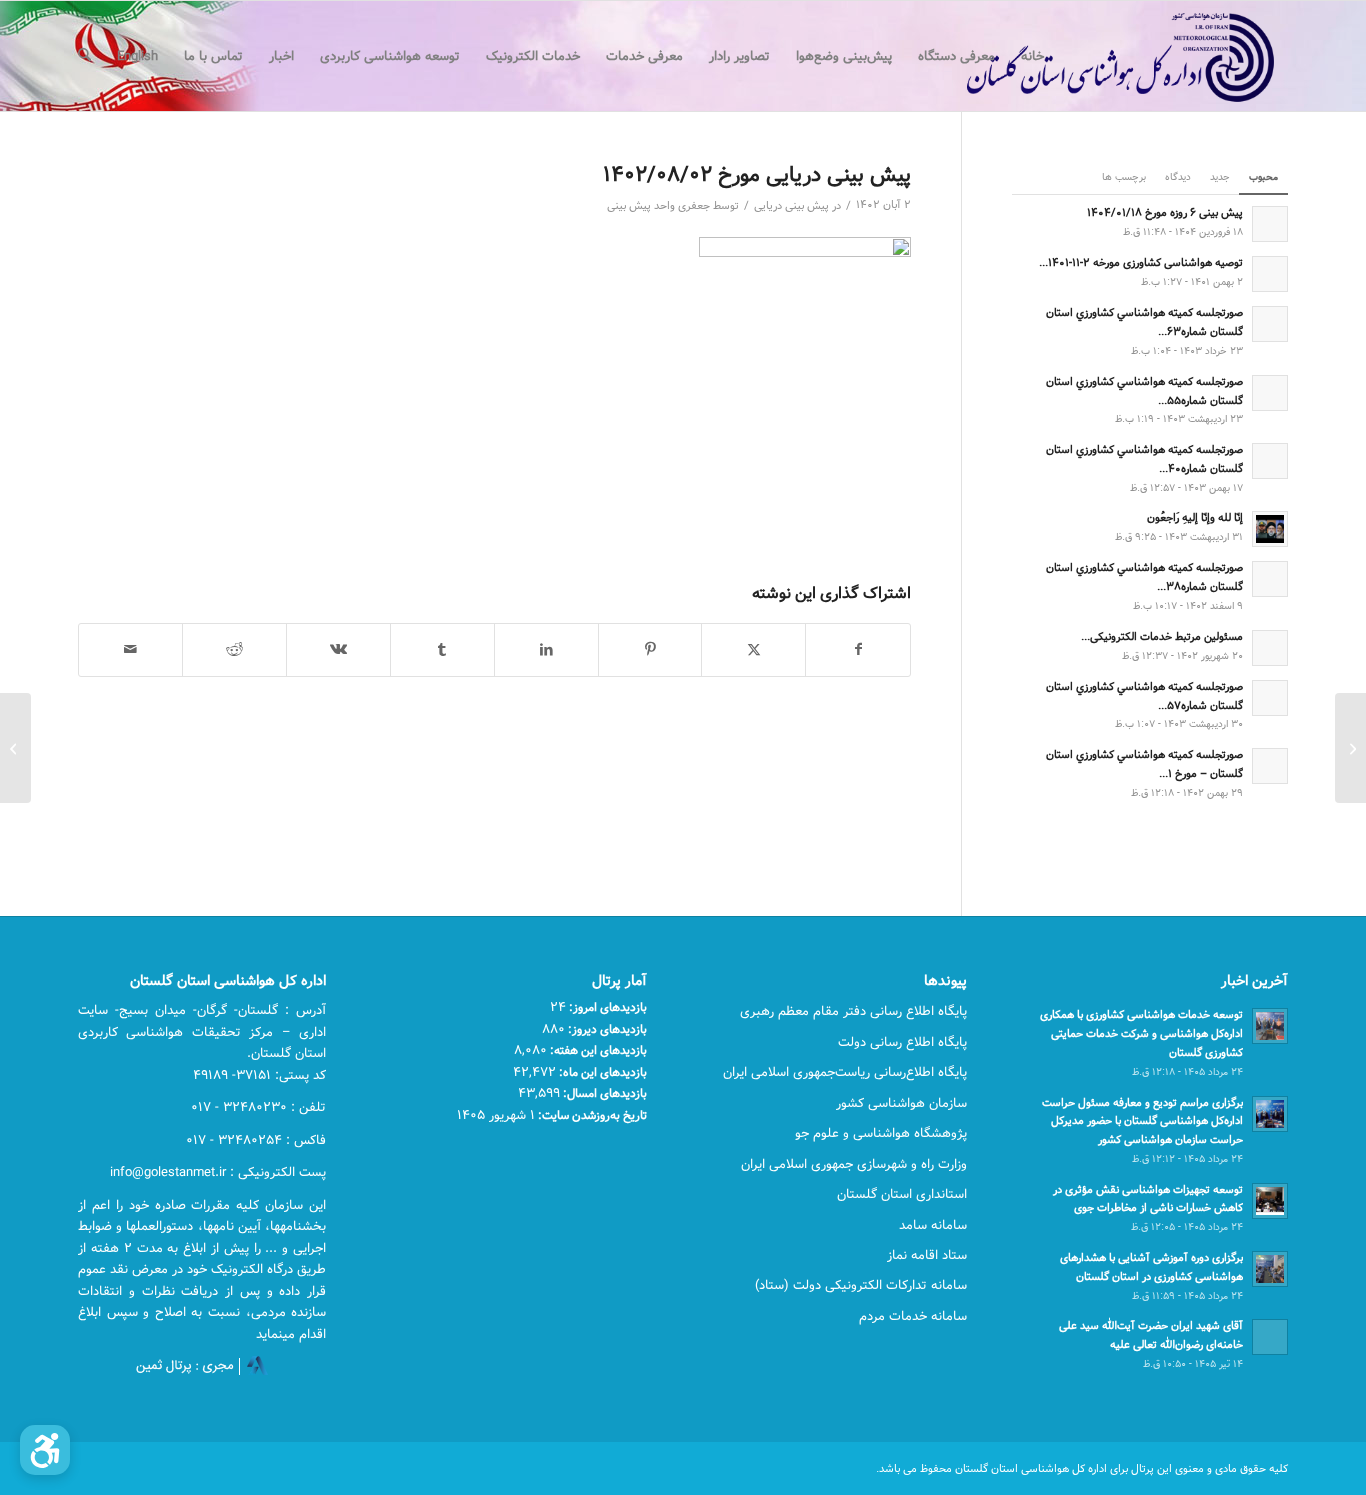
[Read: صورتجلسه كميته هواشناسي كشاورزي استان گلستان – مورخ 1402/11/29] (1270, 766)
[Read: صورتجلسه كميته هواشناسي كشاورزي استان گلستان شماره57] (1270, 698)
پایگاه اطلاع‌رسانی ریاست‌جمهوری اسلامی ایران (845, 1072)
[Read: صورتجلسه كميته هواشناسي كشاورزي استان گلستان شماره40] (1270, 461)
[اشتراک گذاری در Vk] (338, 650)
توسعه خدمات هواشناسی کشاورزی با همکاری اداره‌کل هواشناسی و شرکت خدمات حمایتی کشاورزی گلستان (1141, 1033)
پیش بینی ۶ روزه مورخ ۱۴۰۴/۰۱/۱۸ (1165, 212)
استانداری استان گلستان (902, 1194)
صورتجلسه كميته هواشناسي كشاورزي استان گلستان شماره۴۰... (1144, 459)
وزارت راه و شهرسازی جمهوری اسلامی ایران (854, 1164)
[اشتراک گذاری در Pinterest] (650, 650)
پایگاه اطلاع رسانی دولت (902, 1042)
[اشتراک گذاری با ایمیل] (130, 650)
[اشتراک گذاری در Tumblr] (442, 650)
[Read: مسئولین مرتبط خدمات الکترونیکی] (1270, 648)
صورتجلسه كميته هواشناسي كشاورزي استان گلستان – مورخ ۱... (1144, 764)
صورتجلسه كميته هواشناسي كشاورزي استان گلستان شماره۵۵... (1144, 391)
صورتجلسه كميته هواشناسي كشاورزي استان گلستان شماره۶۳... (1144, 322)
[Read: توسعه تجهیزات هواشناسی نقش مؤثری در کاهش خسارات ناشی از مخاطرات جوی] (1270, 1201)
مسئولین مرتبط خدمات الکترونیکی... (1162, 636)
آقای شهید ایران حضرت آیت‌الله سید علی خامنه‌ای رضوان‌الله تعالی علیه (1151, 1335)
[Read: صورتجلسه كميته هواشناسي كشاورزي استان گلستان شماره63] (1270, 324)
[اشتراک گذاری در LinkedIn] (546, 650)
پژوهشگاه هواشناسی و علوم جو (881, 1133)
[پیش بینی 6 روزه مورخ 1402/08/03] (1350, 748)
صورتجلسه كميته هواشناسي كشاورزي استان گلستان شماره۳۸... (1144, 577)
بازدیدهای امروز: (606, 1007)
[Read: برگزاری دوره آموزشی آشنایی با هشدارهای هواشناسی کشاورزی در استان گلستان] (1270, 1269)
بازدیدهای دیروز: (606, 1029)
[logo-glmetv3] (1090, 56)
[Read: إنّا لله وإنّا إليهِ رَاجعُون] (1270, 529)
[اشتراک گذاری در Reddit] (234, 650)
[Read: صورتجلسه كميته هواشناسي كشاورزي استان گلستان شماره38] (1270, 579)
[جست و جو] (84, 56)
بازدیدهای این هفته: (597, 1050)
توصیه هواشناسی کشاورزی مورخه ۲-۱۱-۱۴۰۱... (1141, 262)
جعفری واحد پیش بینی (658, 206)
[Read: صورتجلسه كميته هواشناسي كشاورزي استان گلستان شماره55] (1270, 393)
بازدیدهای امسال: (603, 1093)
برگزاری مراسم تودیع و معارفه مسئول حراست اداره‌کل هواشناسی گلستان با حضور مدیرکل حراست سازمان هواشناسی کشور (1142, 1121)
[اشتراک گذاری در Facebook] (858, 650)
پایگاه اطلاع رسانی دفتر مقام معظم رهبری (853, 1011)
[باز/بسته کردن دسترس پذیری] (45, 1450)
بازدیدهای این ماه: (601, 1072)
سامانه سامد (933, 1225)
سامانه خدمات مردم (913, 1316)
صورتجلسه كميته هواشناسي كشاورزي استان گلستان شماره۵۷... (1144, 696)
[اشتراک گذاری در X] (753, 650)
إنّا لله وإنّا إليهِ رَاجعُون (1195, 517)
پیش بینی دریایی (791, 206)
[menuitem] (1032, 56)
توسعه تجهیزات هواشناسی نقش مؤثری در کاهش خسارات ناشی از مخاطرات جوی (1148, 1199)
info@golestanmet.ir (168, 1172)
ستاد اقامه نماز (927, 1255)
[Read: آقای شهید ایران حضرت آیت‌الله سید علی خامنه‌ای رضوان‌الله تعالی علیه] (1270, 1337)
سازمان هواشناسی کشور (901, 1103)
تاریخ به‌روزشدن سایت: (591, 1115)
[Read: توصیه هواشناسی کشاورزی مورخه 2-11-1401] (1270, 274)
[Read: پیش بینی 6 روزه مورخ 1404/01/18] (1270, 224)
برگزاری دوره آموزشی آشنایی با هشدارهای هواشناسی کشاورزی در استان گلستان (1151, 1267)
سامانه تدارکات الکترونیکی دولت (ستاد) (861, 1285)
